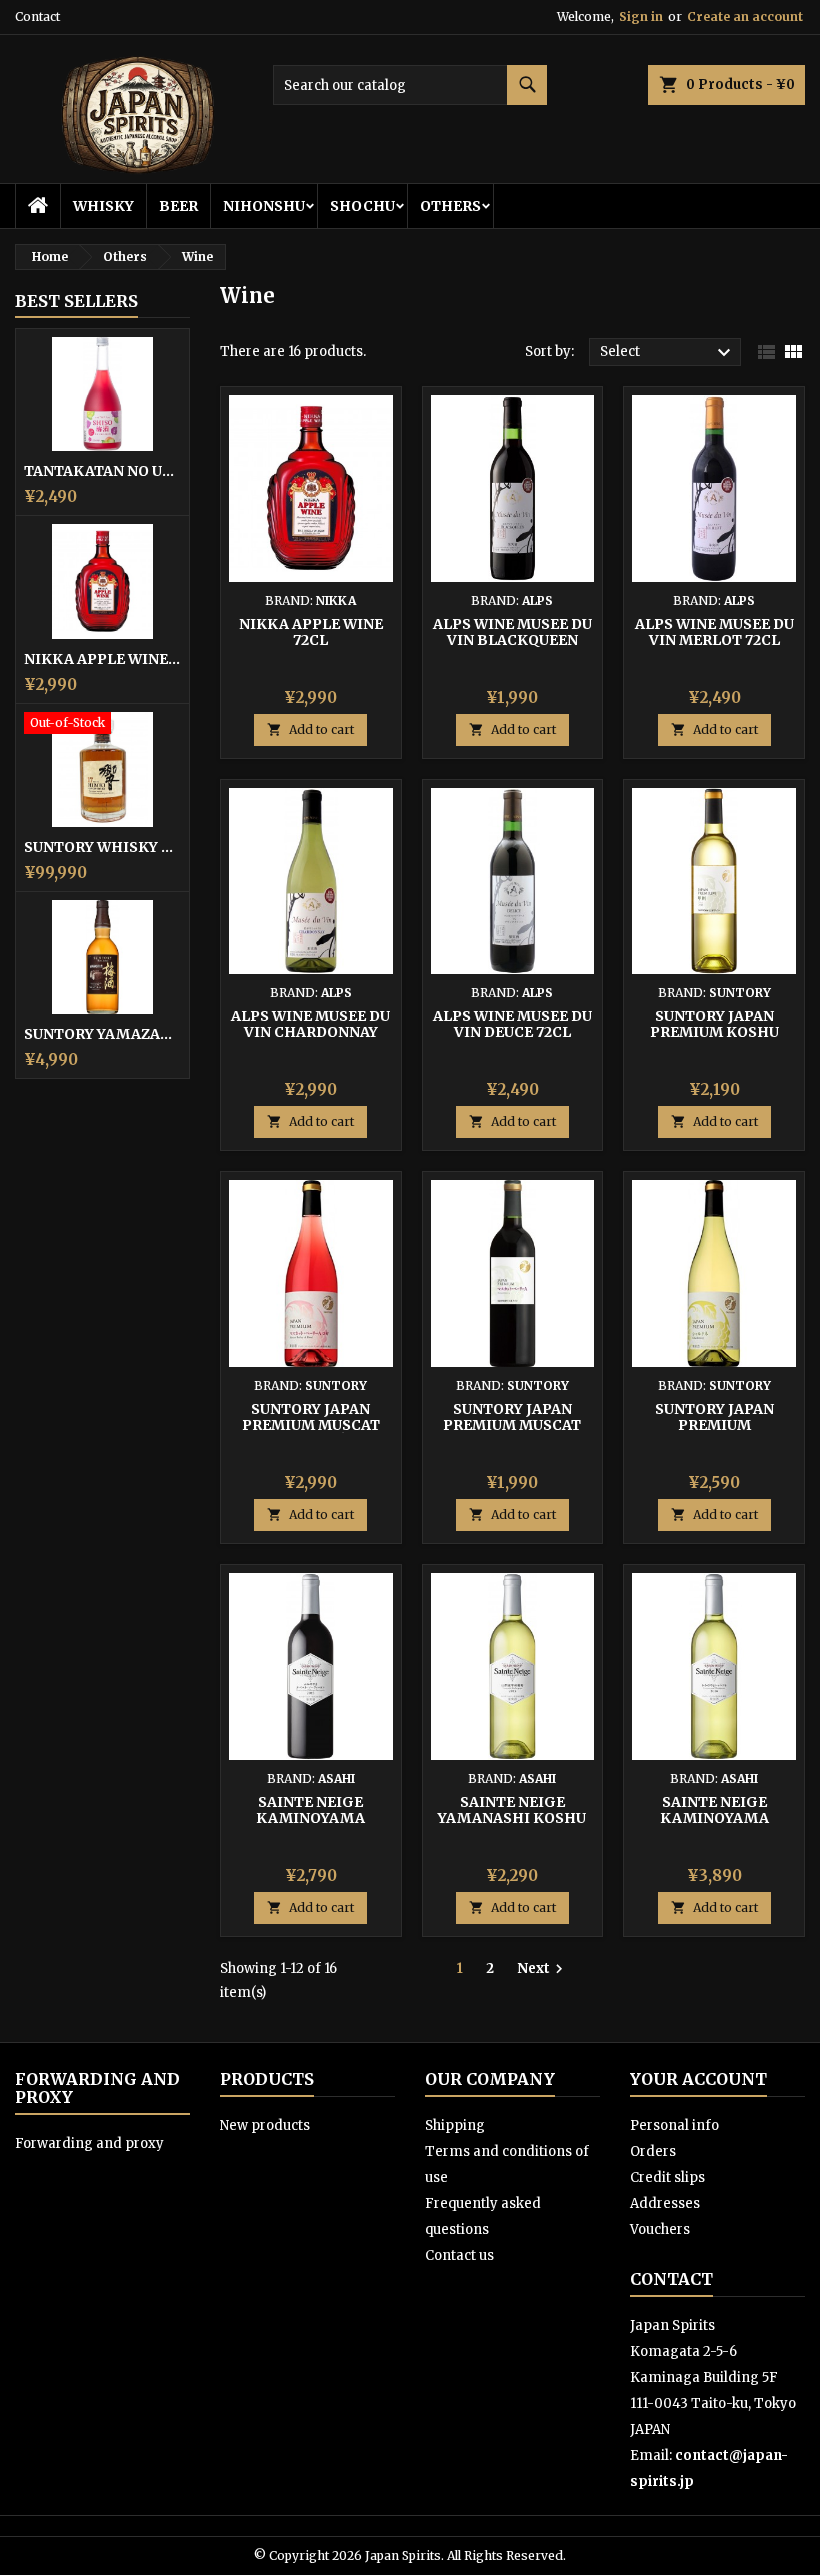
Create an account (745, 16)
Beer (178, 206)
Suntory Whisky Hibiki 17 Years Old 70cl (102, 847)
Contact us (459, 2255)
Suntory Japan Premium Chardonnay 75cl (714, 1425)
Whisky (103, 206)
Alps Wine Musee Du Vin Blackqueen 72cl (512, 640)
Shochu (362, 206)
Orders (653, 2151)
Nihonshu (264, 206)
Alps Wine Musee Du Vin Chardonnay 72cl (310, 1032)
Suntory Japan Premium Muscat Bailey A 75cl (512, 1425)
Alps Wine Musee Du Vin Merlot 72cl (714, 632)
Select (668, 353)
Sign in (641, 16)
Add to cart (310, 729)
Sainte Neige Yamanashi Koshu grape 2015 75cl (512, 1818)
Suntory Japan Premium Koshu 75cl (714, 1032)
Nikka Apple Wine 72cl (102, 659)
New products (265, 2125)
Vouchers (660, 2229)
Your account (698, 2079)
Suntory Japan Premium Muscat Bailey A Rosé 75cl (310, 1425)
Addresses (665, 2203)
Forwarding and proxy (89, 2143)
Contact (37, 16)
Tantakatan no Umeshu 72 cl (102, 471)
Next (542, 1969)
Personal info (674, 2125)
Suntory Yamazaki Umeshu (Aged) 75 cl (102, 1034)
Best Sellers (76, 301)
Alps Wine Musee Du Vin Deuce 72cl (512, 1024)
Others (450, 206)
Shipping (455, 2125)
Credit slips (667, 2177)
